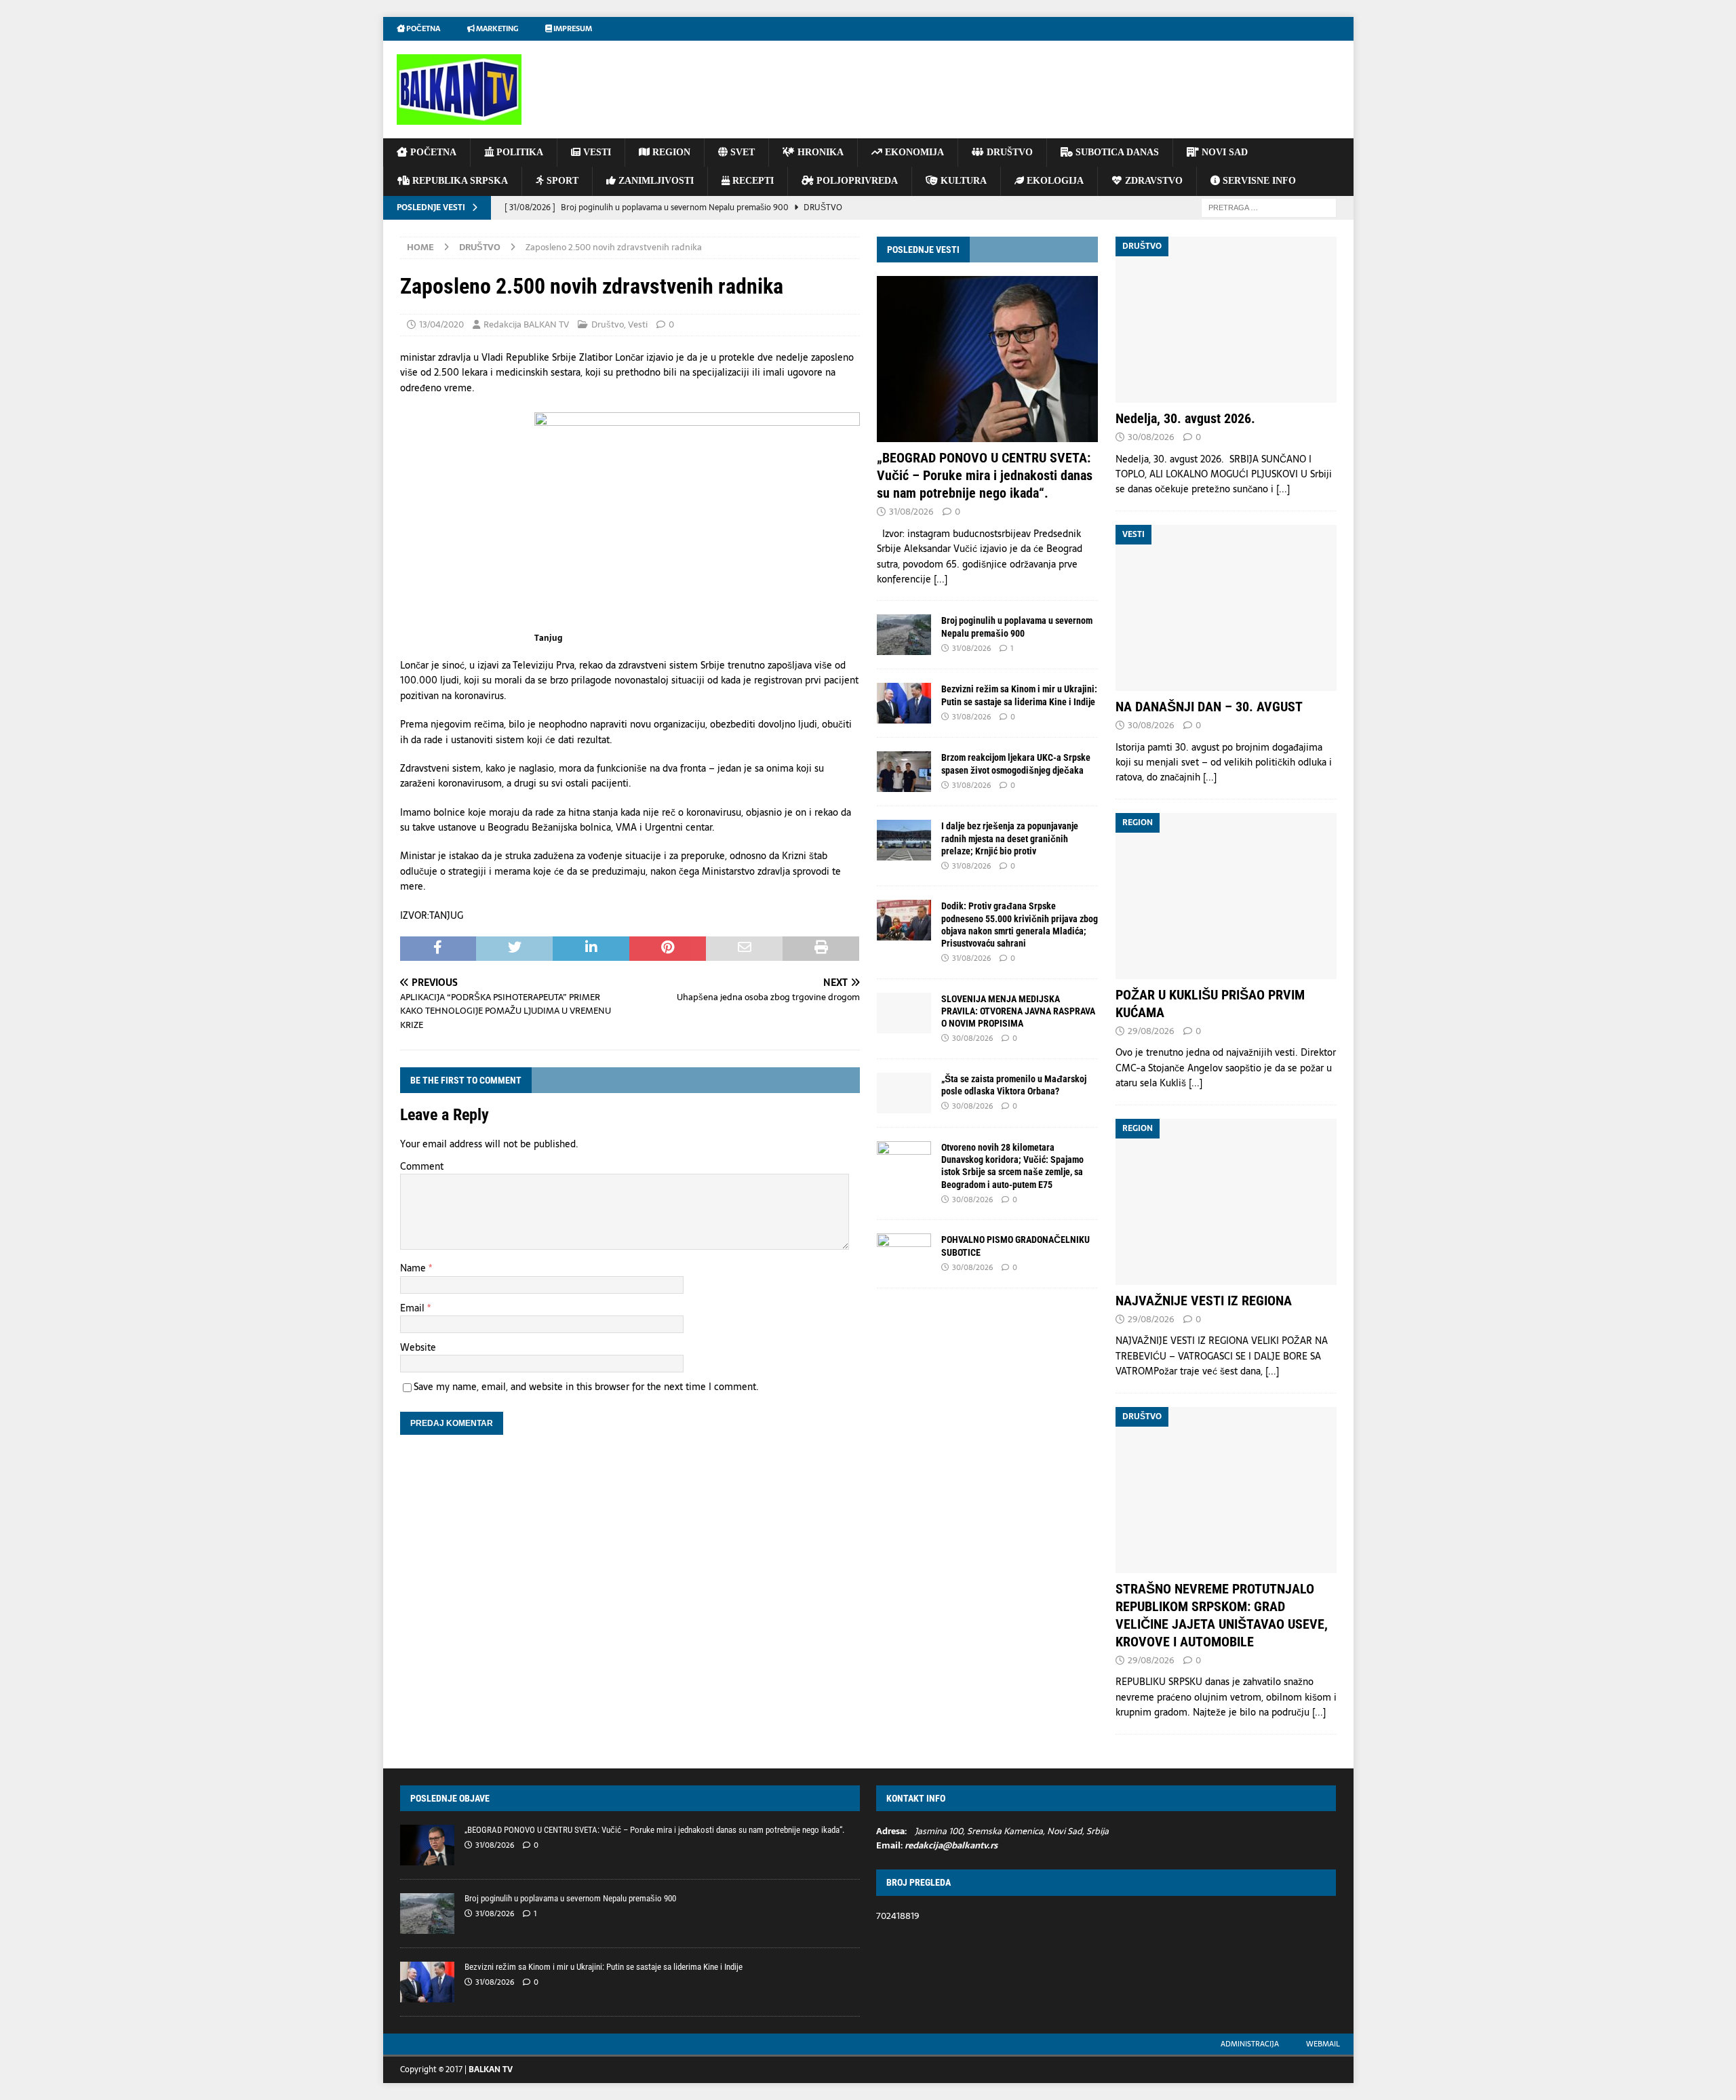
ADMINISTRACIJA (1250, 2044)
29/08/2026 (1151, 1031)
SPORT (561, 181)
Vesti (638, 324)
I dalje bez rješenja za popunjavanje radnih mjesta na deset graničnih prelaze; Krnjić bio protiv (1010, 838)
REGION (670, 152)
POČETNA (432, 152)
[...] (941, 579)
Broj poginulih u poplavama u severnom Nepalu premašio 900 (570, 1898)
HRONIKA (819, 152)
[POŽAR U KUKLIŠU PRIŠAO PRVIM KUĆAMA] (1226, 896)
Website (418, 1347)
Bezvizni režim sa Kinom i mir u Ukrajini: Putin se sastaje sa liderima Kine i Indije (604, 1967)
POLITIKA (518, 152)
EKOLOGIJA (1054, 181)
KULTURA (962, 181)
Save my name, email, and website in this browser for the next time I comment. (586, 1387)
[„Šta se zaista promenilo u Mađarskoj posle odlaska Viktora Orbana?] (904, 1093)
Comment (422, 1166)
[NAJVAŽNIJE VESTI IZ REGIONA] (1226, 1202)
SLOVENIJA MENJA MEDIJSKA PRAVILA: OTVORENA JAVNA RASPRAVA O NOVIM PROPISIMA (1018, 1011)
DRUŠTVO (1008, 152)
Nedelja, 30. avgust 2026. (1185, 418)
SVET (741, 152)
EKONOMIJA (913, 152)
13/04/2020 (441, 324)
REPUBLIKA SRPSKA (459, 181)
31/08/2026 (911, 512)
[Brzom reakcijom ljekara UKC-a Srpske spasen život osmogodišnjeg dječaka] (904, 772)
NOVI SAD (1223, 152)
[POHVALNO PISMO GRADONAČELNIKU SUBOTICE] (904, 1254)
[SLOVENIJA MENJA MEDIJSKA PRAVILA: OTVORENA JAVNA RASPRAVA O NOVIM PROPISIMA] (904, 1013)
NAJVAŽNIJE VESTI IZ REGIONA (1204, 1301)
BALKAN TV (491, 2069)
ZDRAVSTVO (1152, 181)
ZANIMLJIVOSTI (655, 181)
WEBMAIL (1323, 2044)
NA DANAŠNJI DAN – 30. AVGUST (1209, 707)
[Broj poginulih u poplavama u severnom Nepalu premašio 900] (904, 635)
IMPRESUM (572, 28)
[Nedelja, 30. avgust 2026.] (1226, 320)
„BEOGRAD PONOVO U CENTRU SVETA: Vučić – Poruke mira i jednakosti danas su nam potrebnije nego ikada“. (985, 475)
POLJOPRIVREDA (856, 181)
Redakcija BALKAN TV (526, 324)
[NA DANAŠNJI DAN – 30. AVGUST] (1226, 608)
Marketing (496, 28)
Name (414, 1268)
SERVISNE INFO (1258, 181)
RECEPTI (752, 181)
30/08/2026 (972, 1038)
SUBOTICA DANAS (1116, 152)
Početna (422, 28)
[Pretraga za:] (1269, 207)
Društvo (608, 324)
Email (414, 1308)
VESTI (596, 152)
